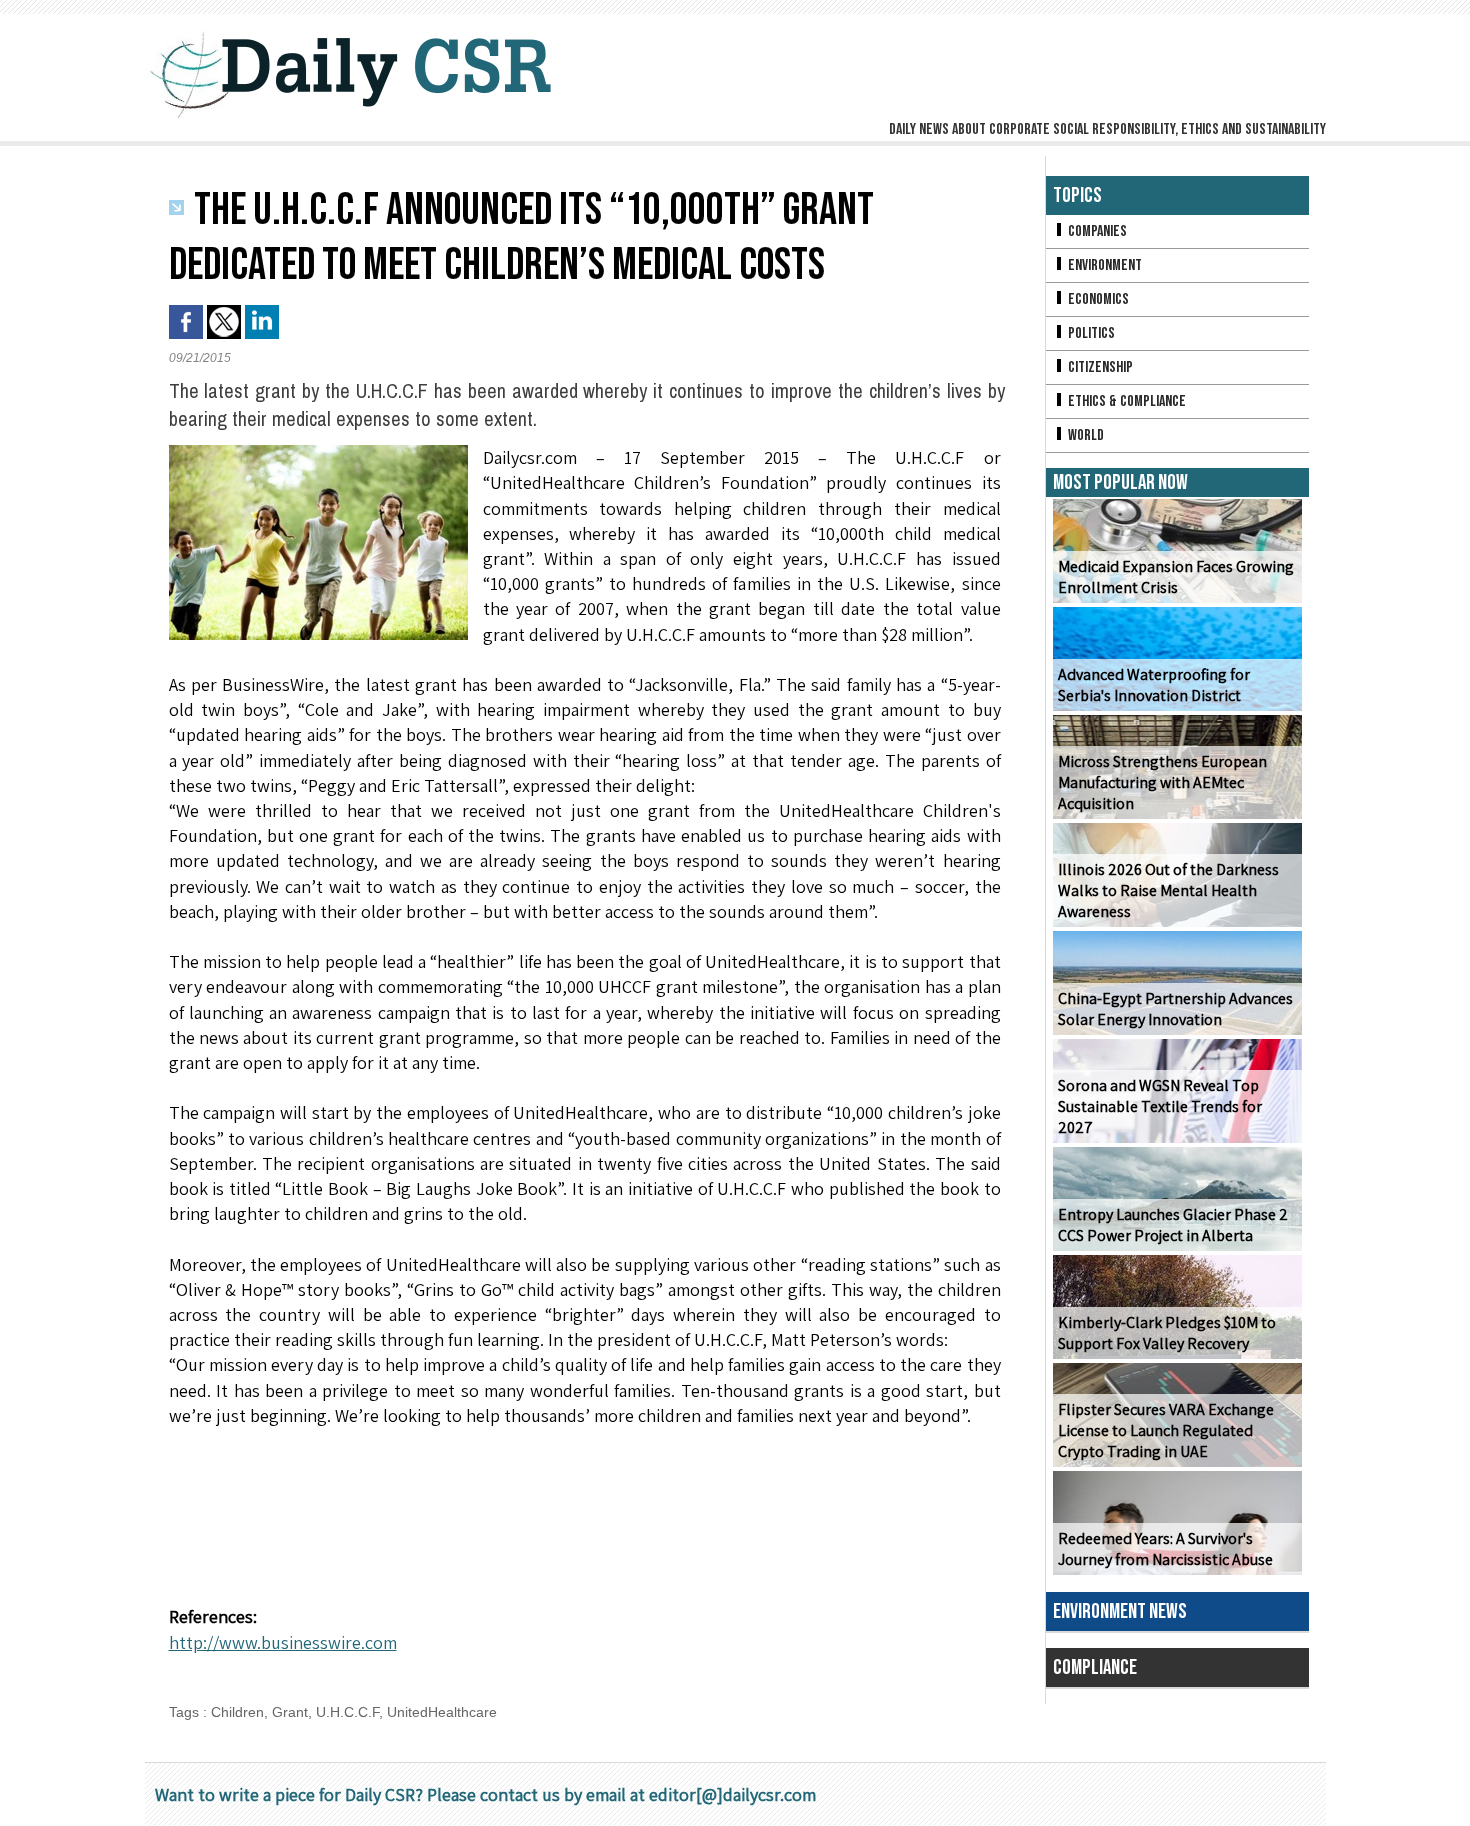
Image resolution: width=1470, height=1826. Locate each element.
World (1084, 435)
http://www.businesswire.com (283, 1642)
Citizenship (1099, 367)
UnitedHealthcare (442, 1712)
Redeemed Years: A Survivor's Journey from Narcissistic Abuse (1165, 1549)
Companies (1096, 231)
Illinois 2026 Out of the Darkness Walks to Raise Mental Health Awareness (1168, 890)
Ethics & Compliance (1125, 401)
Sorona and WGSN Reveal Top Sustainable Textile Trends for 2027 (1160, 1106)
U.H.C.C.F (347, 1712)
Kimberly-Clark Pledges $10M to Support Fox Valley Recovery (1167, 1333)
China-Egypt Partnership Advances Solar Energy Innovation (1175, 1009)
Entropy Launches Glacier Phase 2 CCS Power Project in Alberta (1173, 1225)
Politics (1090, 333)
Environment (1103, 265)
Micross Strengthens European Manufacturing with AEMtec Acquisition (1162, 782)
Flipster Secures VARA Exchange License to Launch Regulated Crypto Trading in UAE (1166, 1430)
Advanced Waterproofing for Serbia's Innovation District (1154, 685)
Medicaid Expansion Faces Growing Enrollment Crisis (1176, 577)
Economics (1097, 299)
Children (237, 1712)
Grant (290, 1712)
